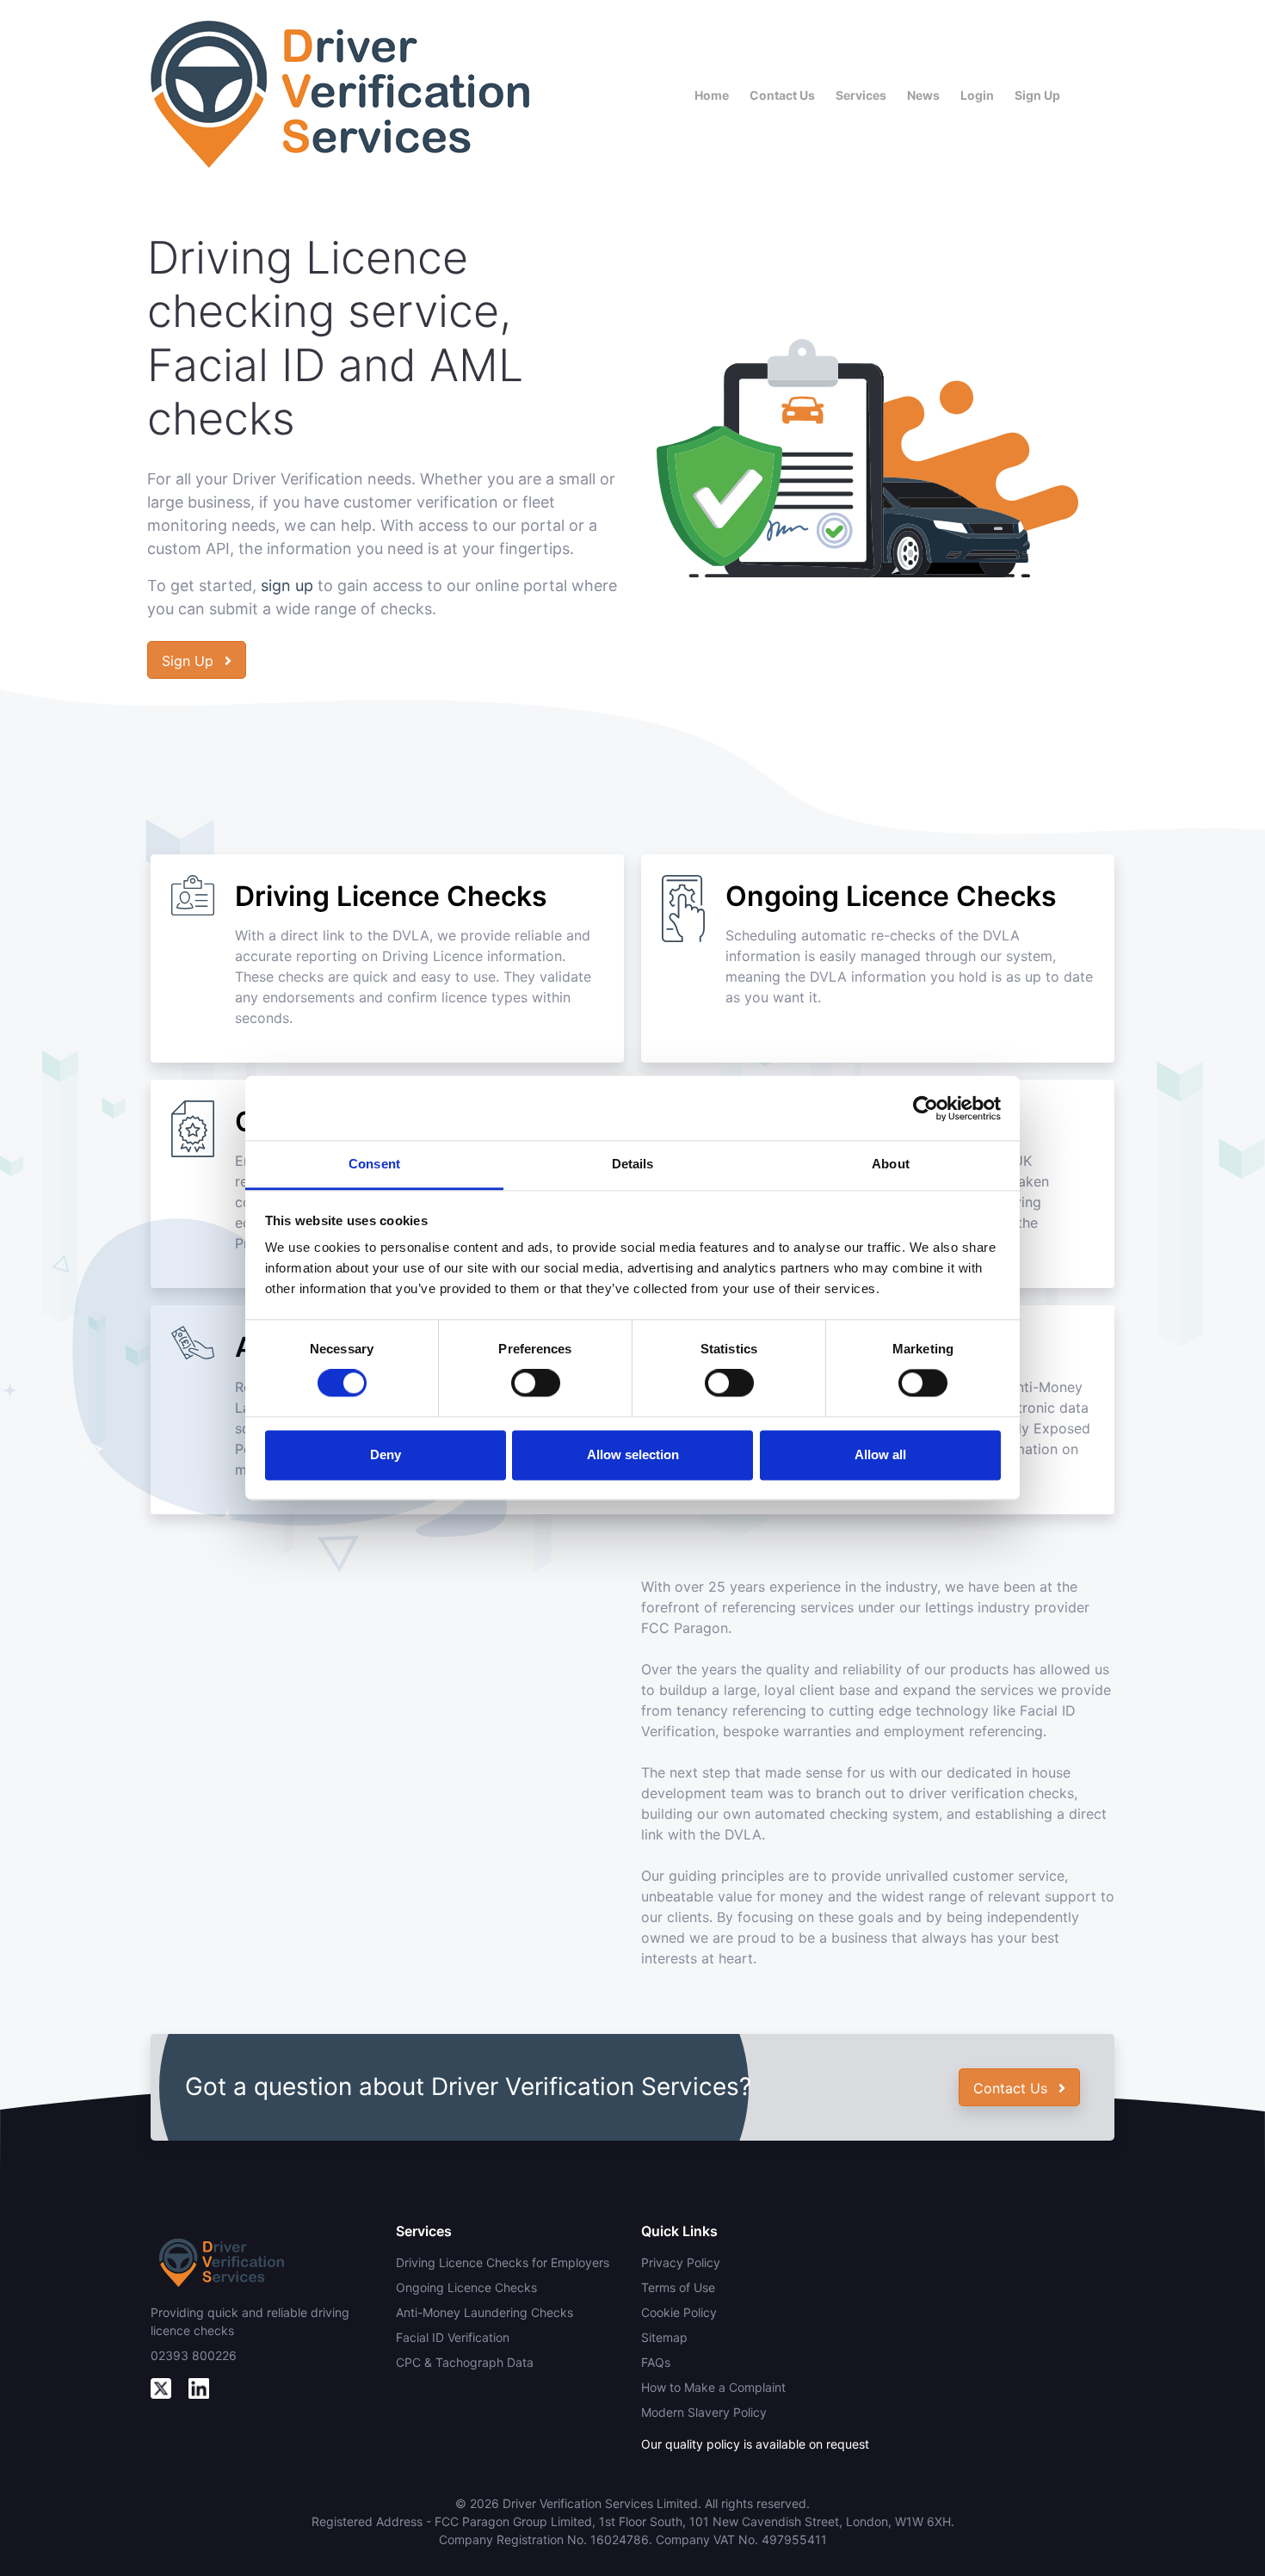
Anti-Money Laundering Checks (484, 2312)
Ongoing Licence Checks (466, 2287)
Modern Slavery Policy (704, 2412)
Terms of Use (678, 2287)
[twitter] (161, 2387)
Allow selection (633, 1454)
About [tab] (891, 1164)
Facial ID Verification (453, 2337)
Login (977, 95)
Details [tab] (633, 1164)
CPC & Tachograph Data (465, 2362)
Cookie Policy (679, 2312)
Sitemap (664, 2337)
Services (861, 95)
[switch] (536, 1384)
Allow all (880, 1454)
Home (712, 95)
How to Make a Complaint (713, 2387)
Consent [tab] (374, 1164)
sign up (287, 585)
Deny (386, 1454)
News (923, 95)
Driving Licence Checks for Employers (503, 2262)
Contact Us (782, 95)
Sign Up (1037, 95)
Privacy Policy (681, 2262)
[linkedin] (199, 2387)
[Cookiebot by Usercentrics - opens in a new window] (926, 1108)
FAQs (656, 2362)
